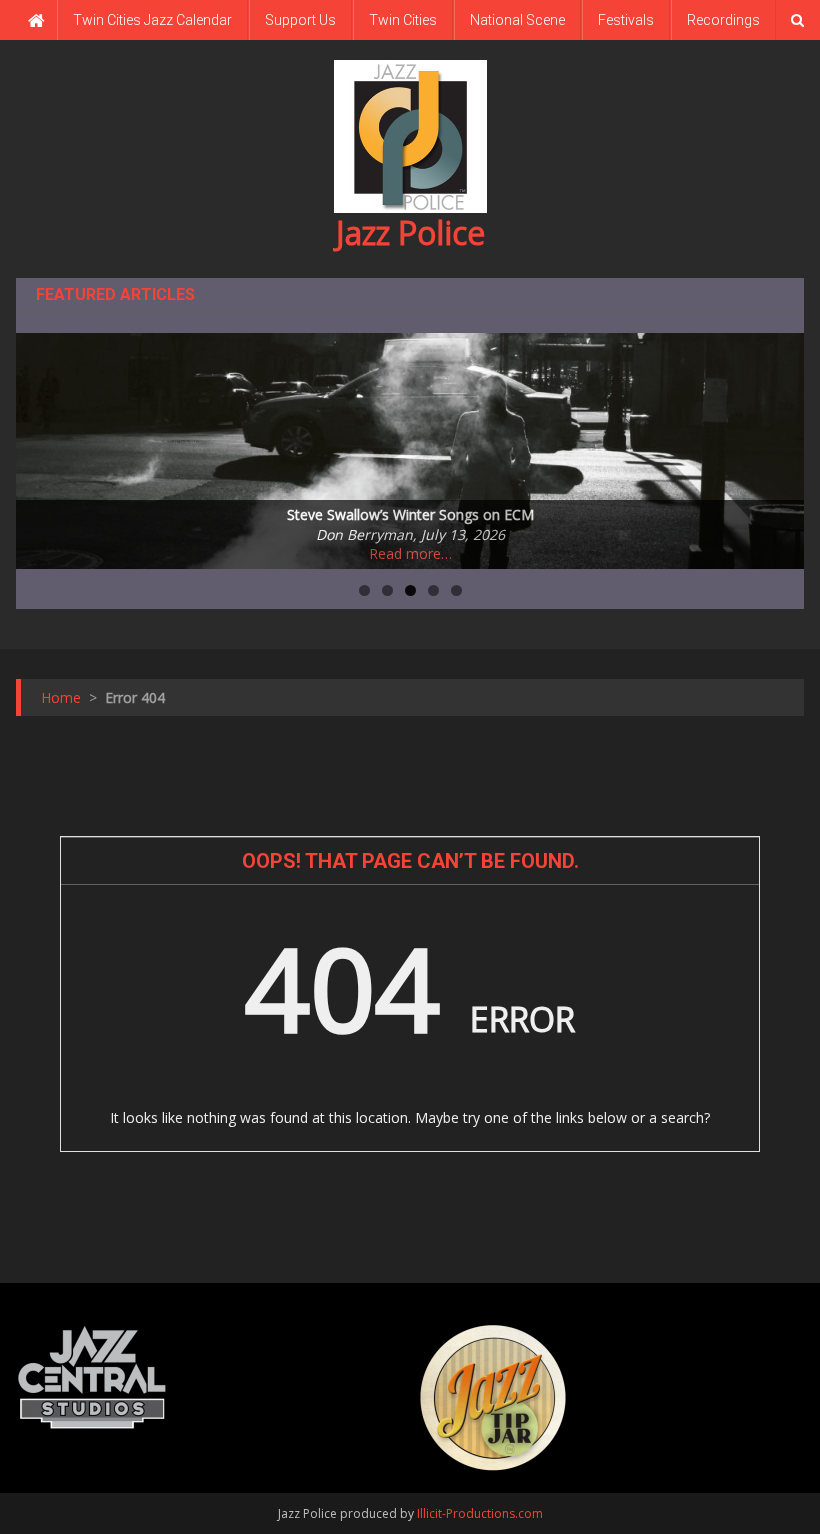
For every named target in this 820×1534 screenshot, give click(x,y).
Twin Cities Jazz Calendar (152, 20)
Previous (41, 446)
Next (779, 446)
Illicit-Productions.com (480, 1513)
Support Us (300, 20)
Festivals (626, 20)
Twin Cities (403, 20)
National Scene (517, 20)
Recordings (723, 20)
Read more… (410, 553)
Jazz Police (410, 232)
